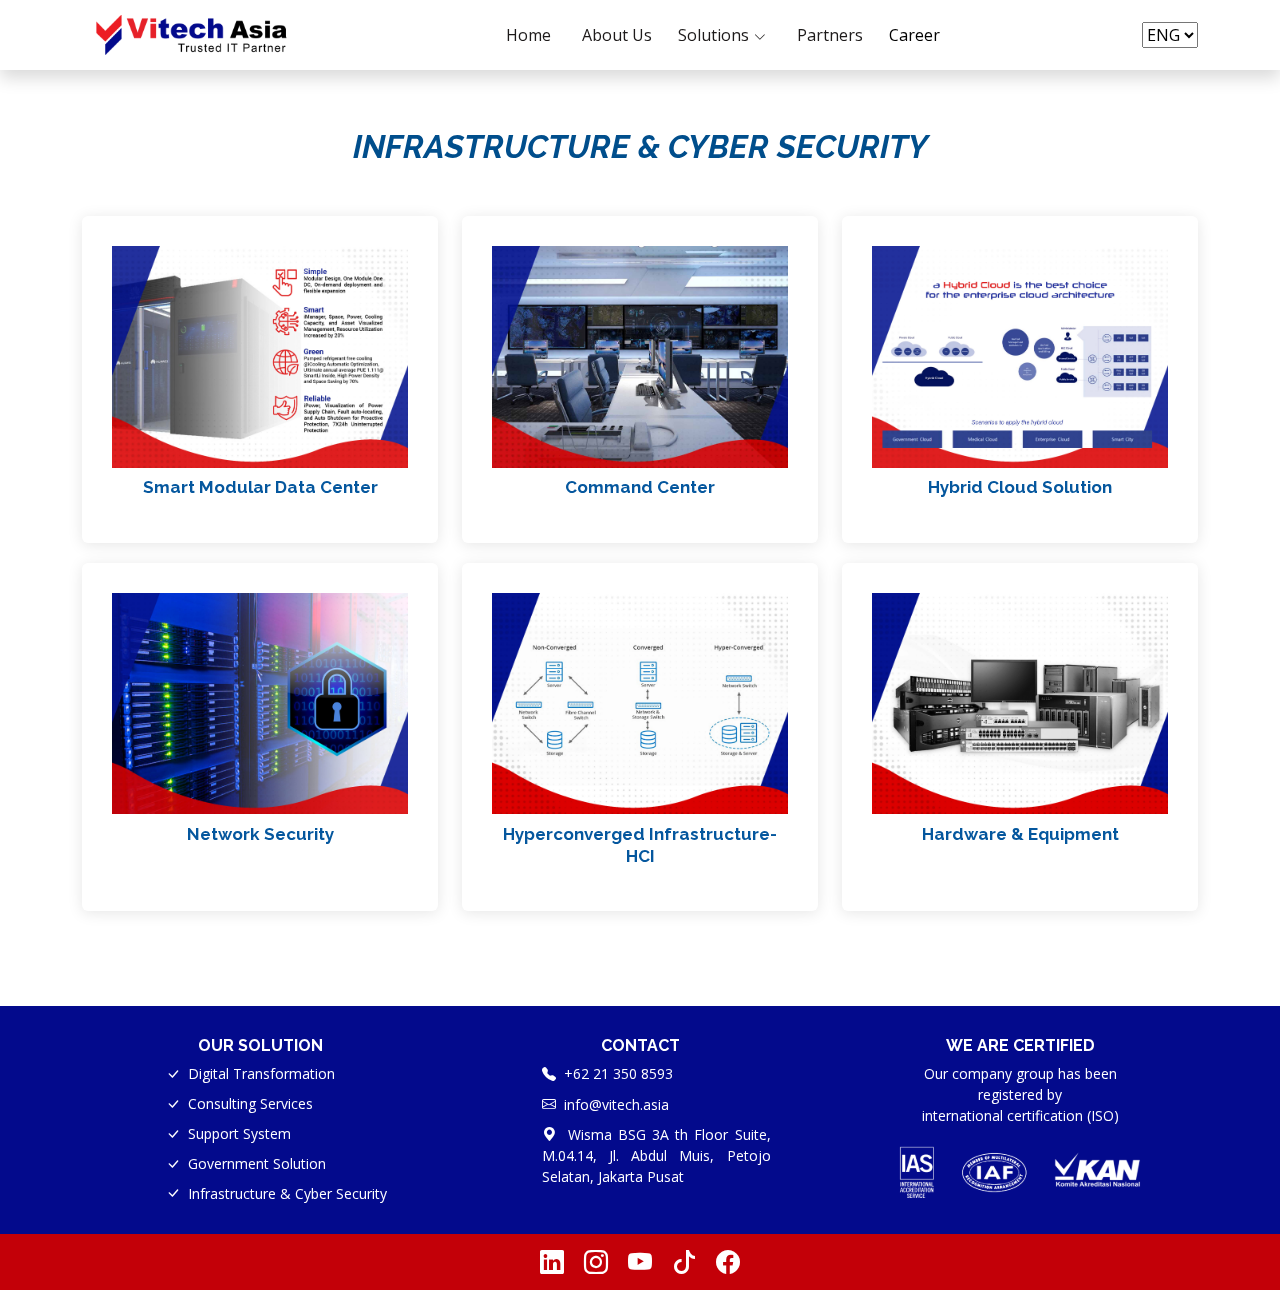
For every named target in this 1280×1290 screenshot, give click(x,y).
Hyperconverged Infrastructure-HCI (640, 845)
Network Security (260, 834)
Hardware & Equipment (1020, 834)
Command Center (640, 487)
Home (528, 35)
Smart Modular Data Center (260, 487)
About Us (617, 35)
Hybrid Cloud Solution (1020, 487)
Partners (830, 35)
